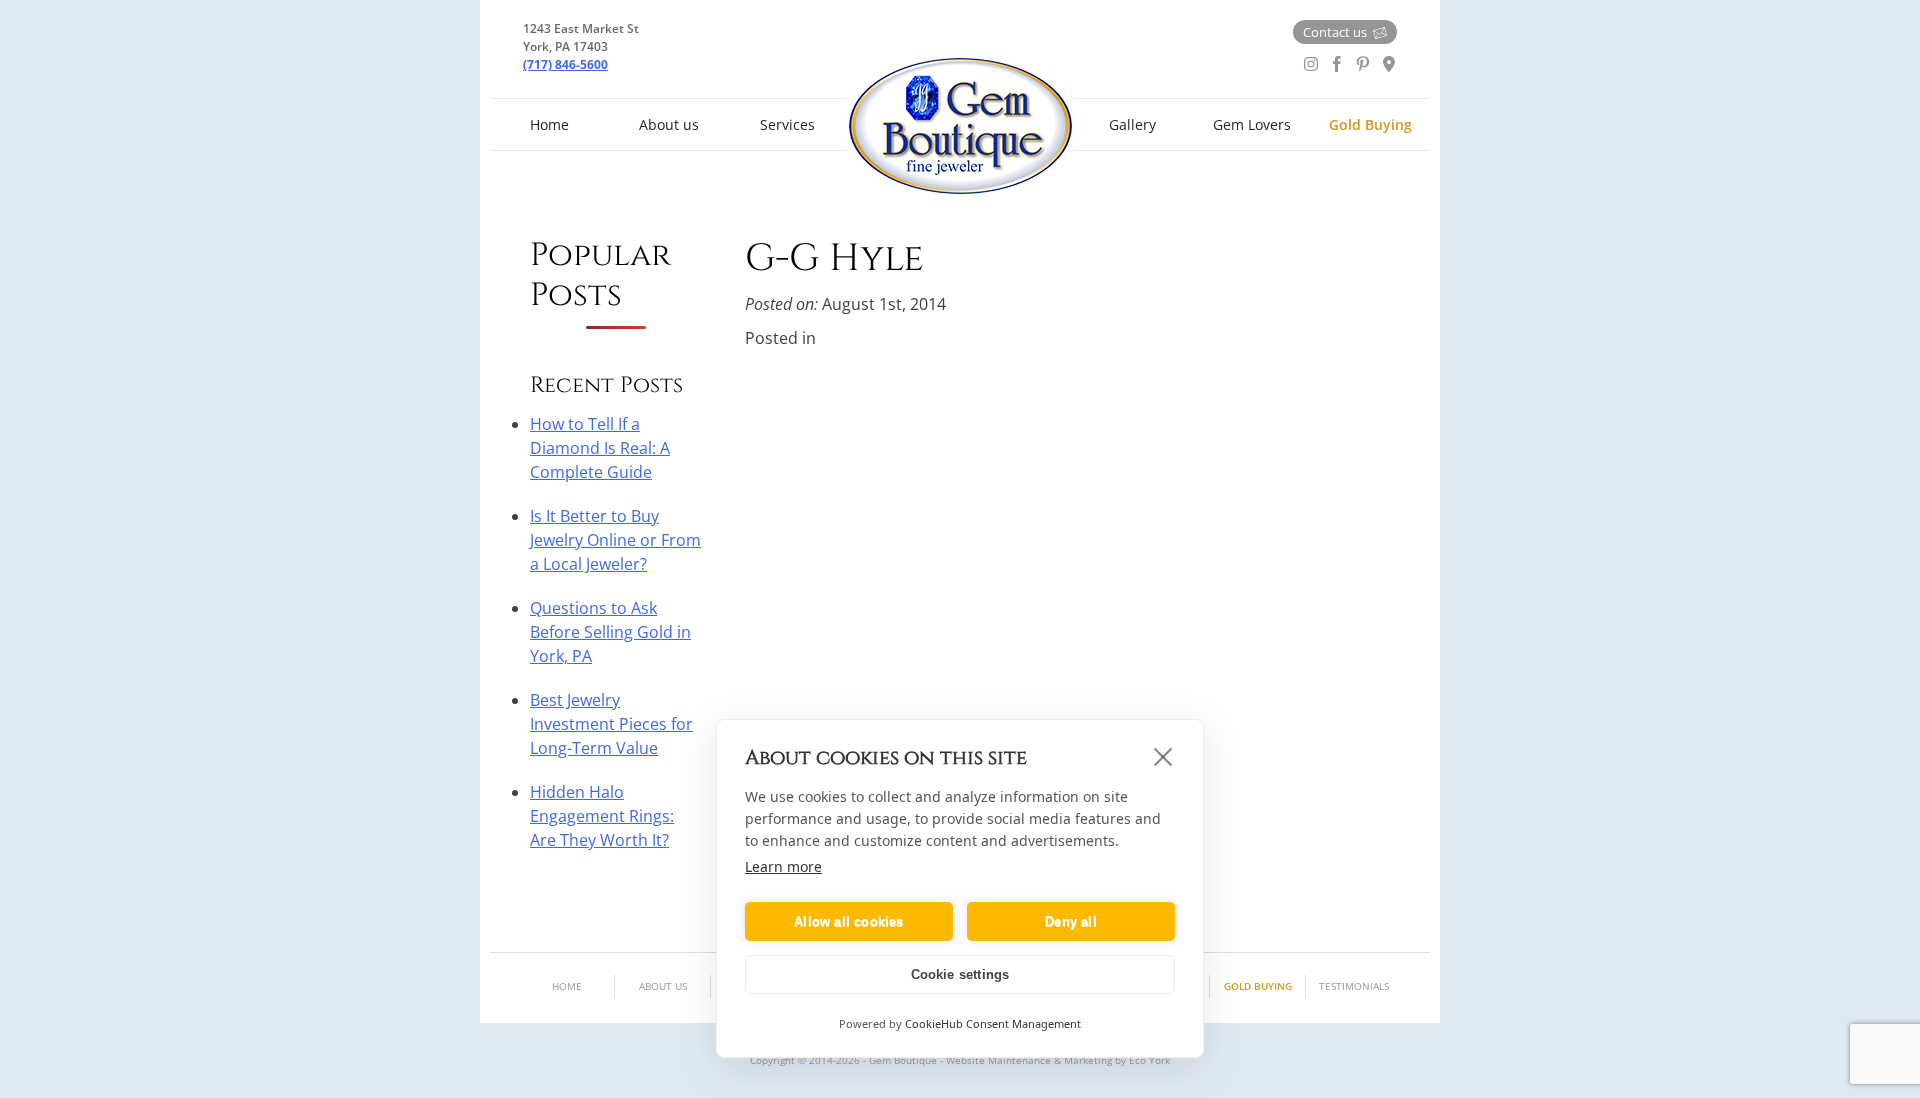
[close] (1163, 756)
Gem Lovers (1252, 124)
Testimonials (1354, 986)
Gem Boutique (960, 126)
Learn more (783, 866)
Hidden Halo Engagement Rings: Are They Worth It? (602, 816)
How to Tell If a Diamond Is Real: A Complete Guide (600, 448)
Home (549, 124)
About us (669, 124)
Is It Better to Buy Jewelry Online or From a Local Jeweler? (615, 540)
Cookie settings (960, 974)
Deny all (1071, 921)
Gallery (1132, 124)
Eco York (1149, 1060)
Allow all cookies (848, 921)
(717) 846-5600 (565, 64)
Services (787, 124)
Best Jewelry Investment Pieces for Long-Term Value (611, 724)
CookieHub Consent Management (993, 1023)
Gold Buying (1370, 124)
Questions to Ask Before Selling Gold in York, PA (610, 632)
